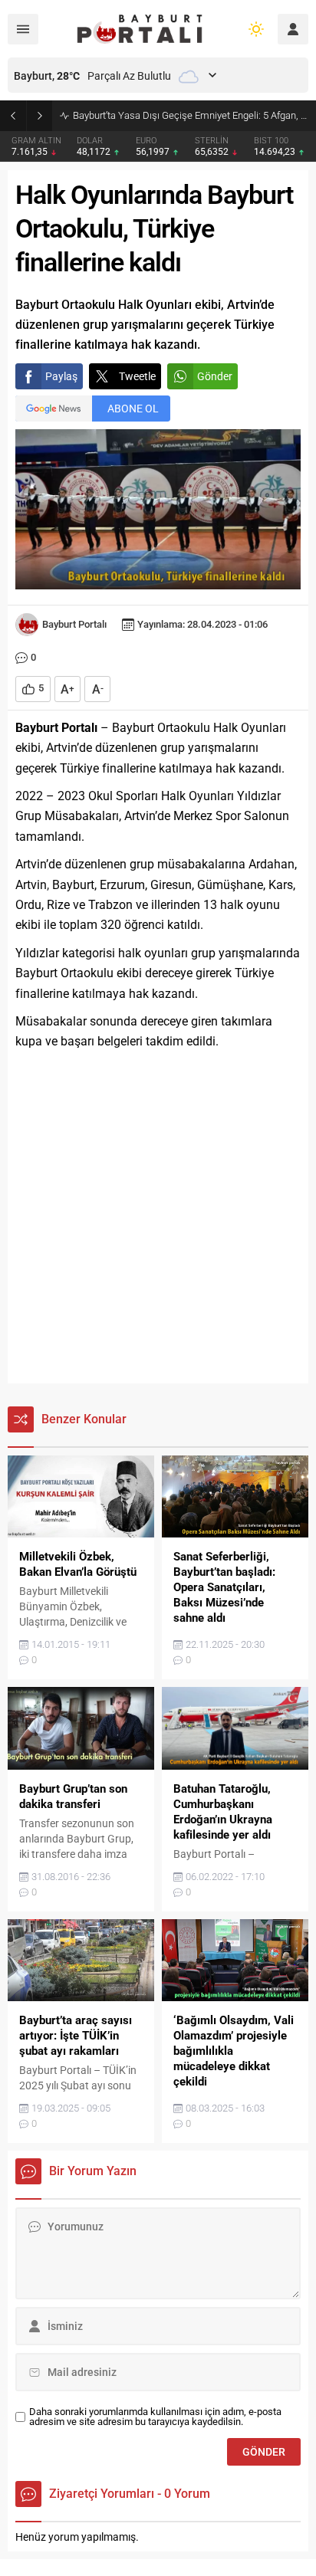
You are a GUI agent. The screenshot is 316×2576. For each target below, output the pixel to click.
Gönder (215, 376)
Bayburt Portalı (74, 624)
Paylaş (61, 376)
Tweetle (137, 376)
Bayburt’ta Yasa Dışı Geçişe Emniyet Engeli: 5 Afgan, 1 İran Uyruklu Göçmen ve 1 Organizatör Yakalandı (191, 115)
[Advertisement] (158, 1218)
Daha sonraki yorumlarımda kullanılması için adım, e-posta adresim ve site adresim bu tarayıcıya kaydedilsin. (155, 2417)
